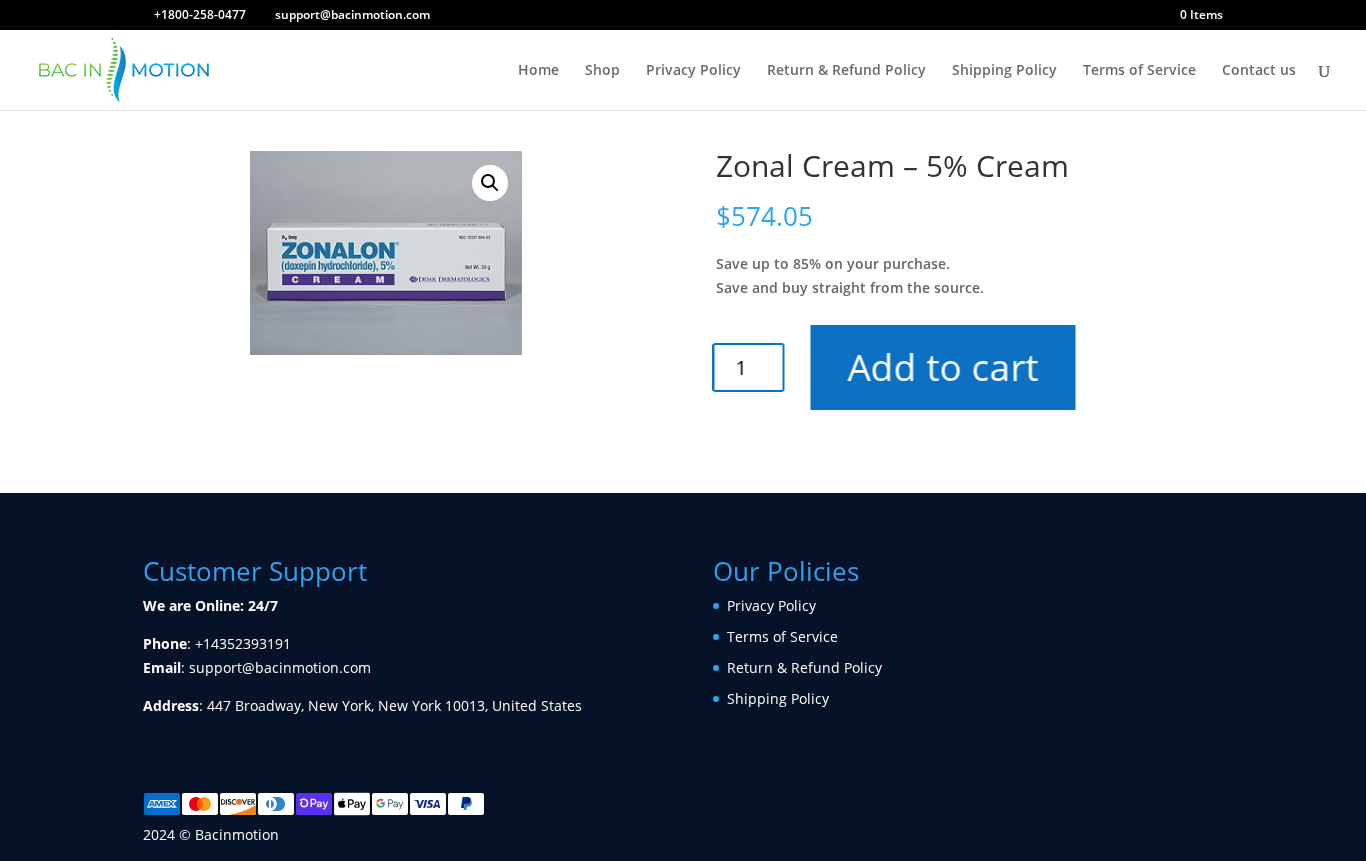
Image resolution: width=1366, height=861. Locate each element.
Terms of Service (1139, 71)
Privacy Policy (693, 71)
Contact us (1259, 71)
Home (538, 71)
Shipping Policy (1004, 71)
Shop (602, 71)
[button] (490, 183)
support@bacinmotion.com (280, 667)
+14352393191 (243, 643)
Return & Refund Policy (846, 71)
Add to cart (950, 366)
